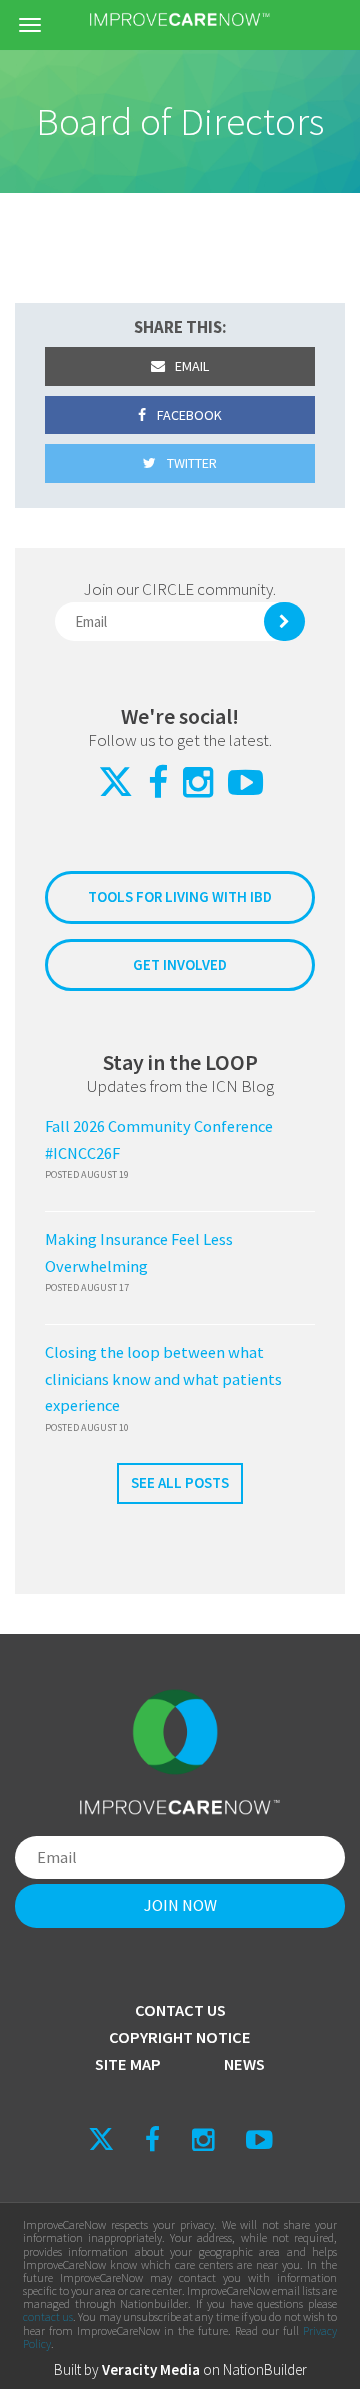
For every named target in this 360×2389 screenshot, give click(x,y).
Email (190, 366)
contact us (48, 2316)
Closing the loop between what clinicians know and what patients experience (163, 1379)
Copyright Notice (180, 2037)
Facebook (188, 415)
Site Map (128, 2064)
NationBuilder (265, 2369)
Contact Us (180, 2010)
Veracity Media (151, 2369)
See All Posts (180, 1482)
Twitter (190, 463)
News (244, 2064)
